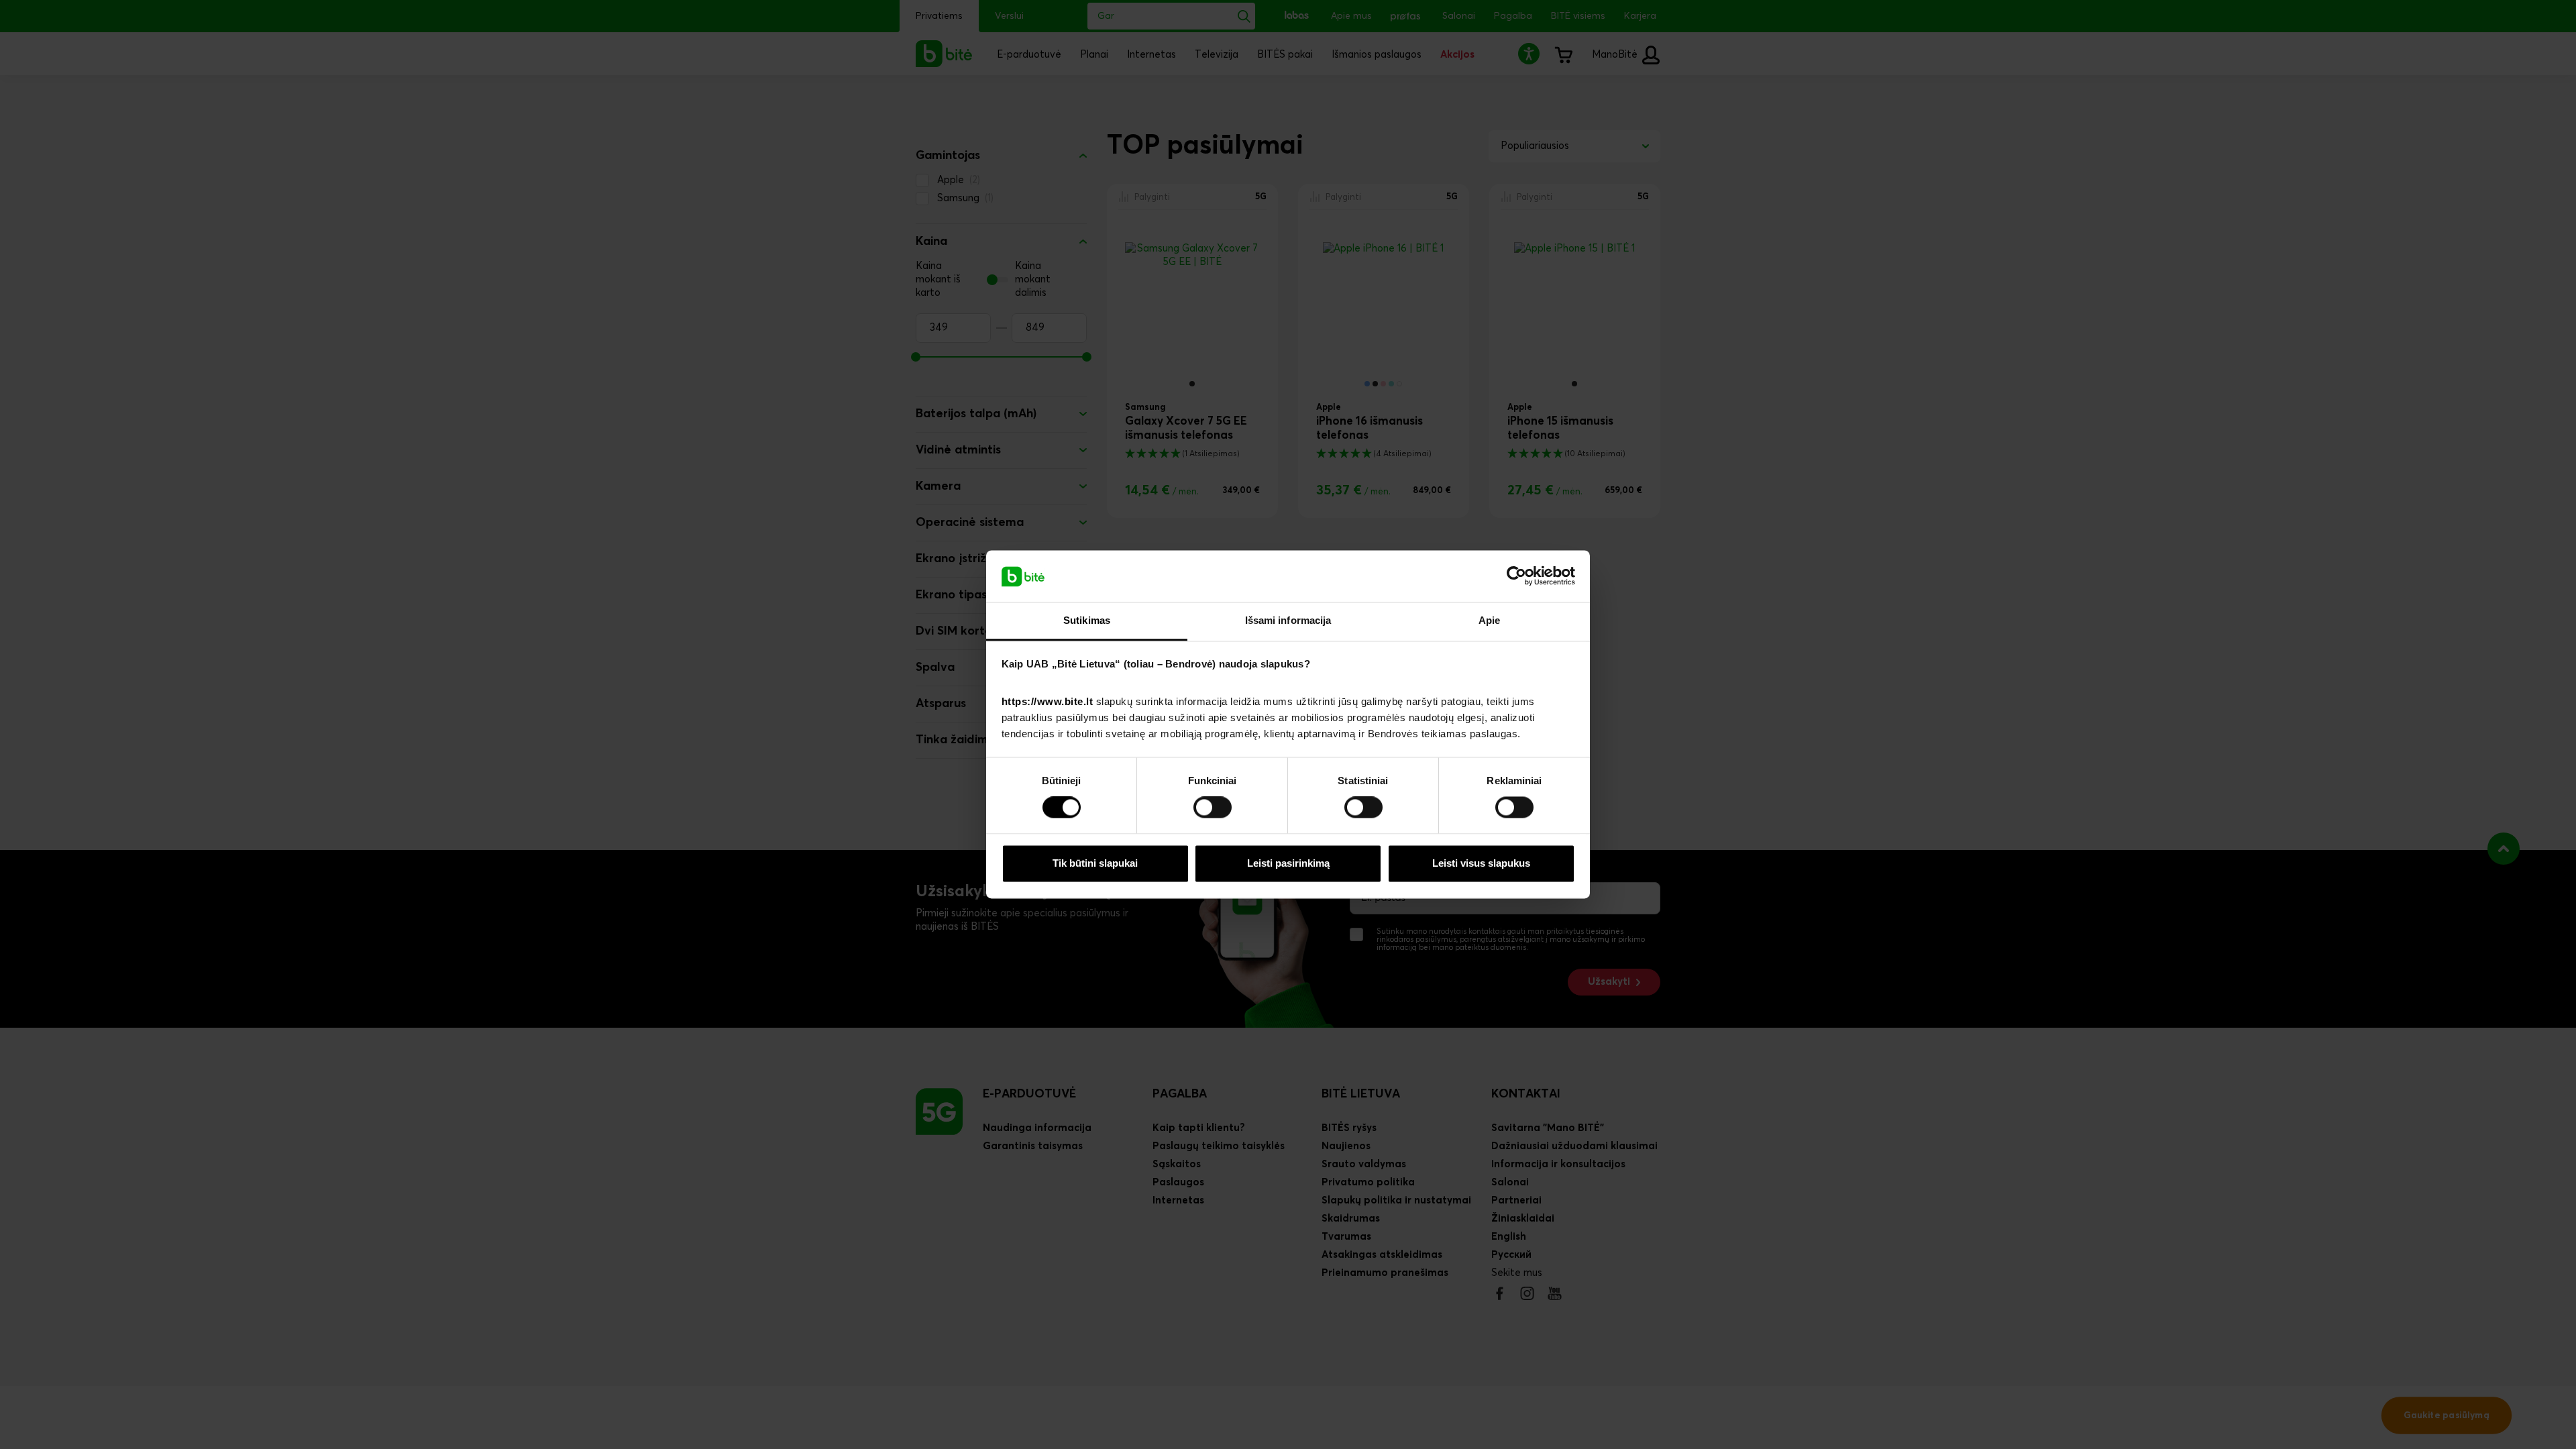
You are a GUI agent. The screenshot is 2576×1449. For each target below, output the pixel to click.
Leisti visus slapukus (1481, 863)
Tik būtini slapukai (1095, 863)
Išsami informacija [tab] (1288, 620)
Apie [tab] (1489, 620)
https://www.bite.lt (1048, 701)
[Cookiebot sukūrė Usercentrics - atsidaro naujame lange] (1516, 576)
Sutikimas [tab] (1087, 620)
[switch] (1213, 808)
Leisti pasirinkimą (1288, 863)
